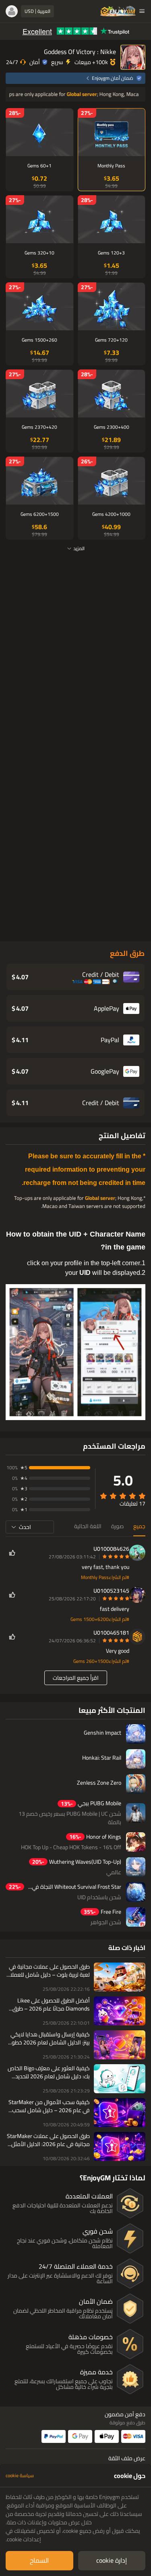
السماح (39, 2560)
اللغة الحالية (88, 1526)
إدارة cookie (112, 2560)
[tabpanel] (75, 2518)
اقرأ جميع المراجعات (76, 1678)
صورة (117, 1526)
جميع (139, 1526)
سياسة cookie (20, 2476)
